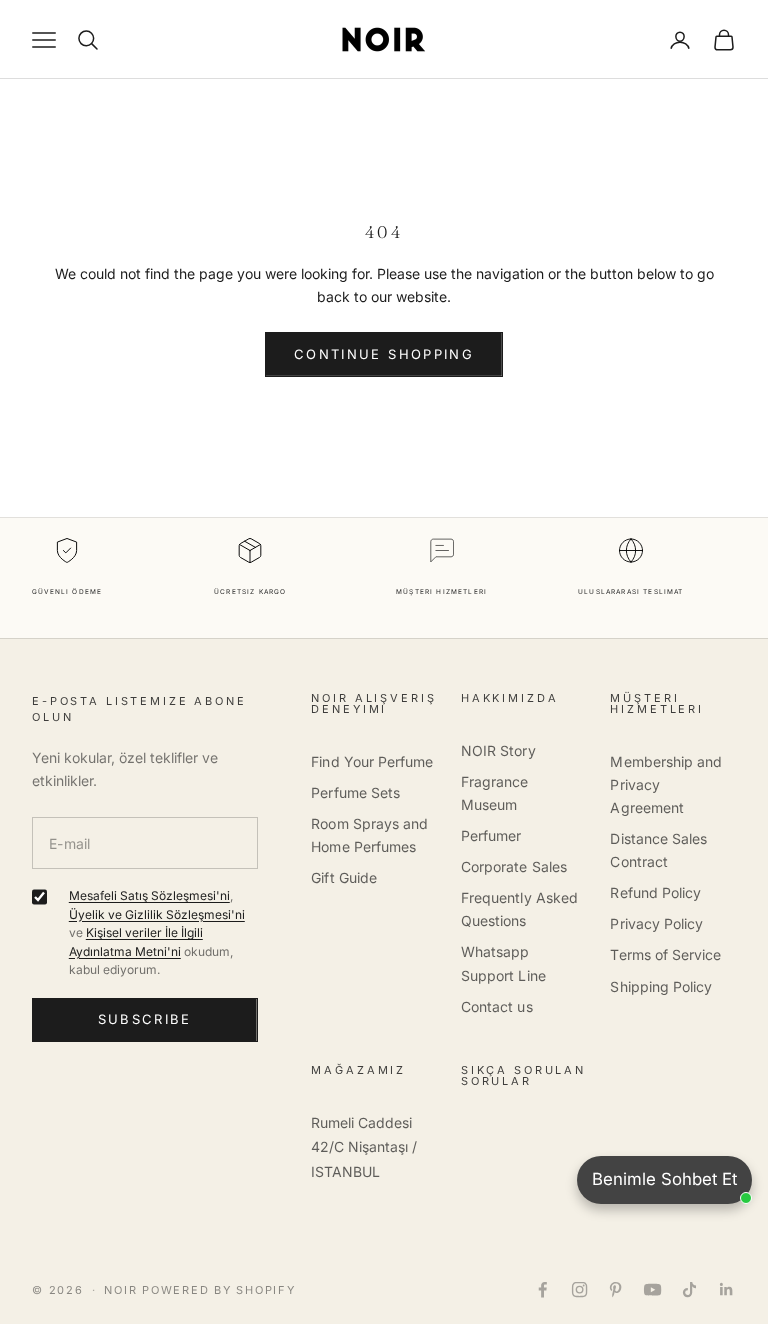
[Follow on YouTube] (652, 1289)
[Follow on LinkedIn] (726, 1289)
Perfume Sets (355, 792)
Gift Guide (344, 877)
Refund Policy (655, 892)
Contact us (497, 1006)
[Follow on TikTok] (689, 1289)
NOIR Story (498, 750)
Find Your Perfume (372, 761)
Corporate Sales (514, 866)
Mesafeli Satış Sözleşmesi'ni (149, 895)
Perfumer (491, 835)
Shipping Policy (661, 986)
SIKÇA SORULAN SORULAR (523, 1075)
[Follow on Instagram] (579, 1289)
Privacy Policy (656, 923)
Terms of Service (665, 954)
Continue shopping (384, 354)
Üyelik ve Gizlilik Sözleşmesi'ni (157, 914)
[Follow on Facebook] (542, 1289)
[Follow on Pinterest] (615, 1289)
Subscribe (145, 1019)
